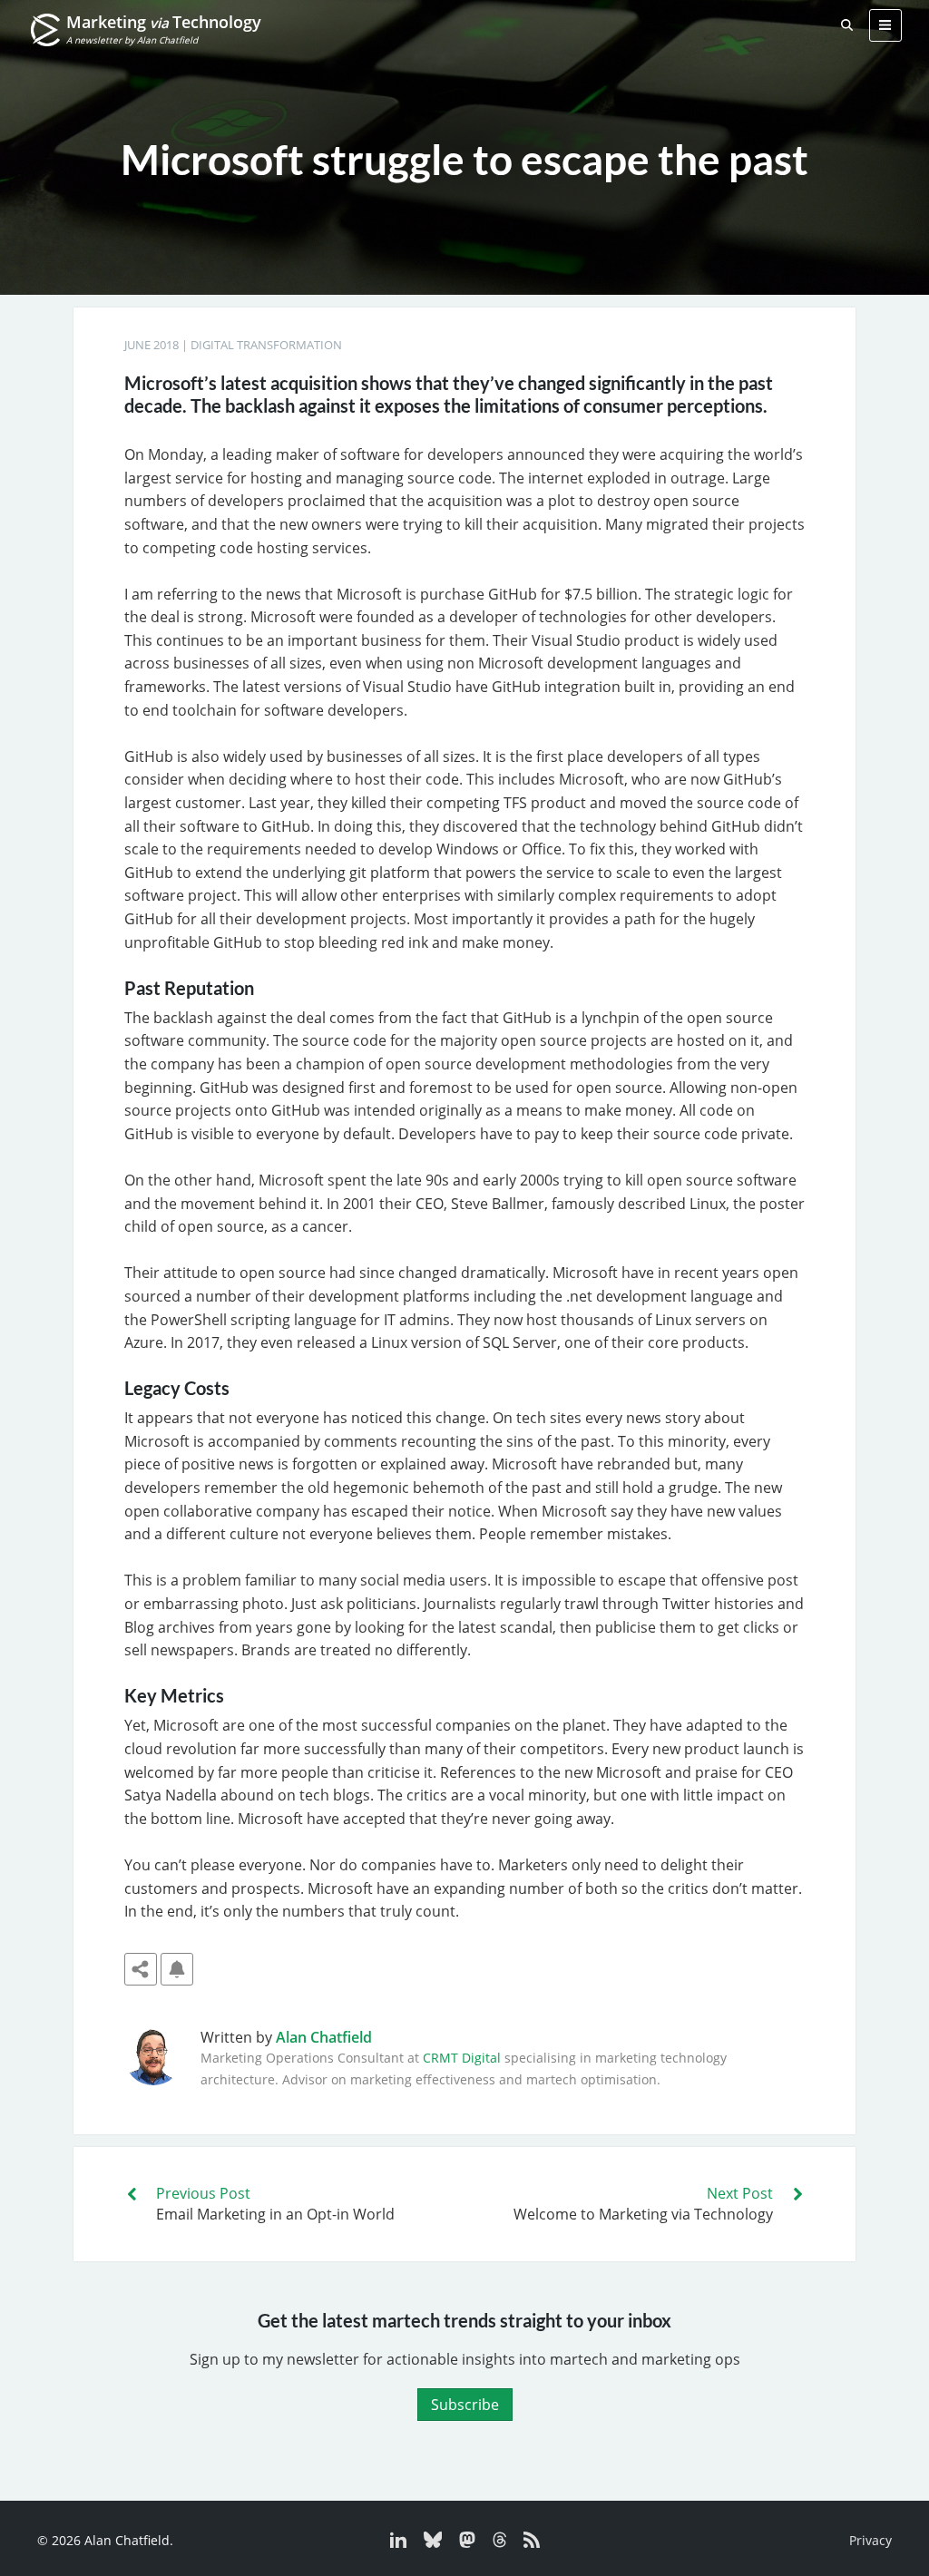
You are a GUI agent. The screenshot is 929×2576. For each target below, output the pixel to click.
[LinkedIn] (400, 2543)
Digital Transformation (266, 345)
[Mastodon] (462, 2543)
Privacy (870, 2540)
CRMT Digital (462, 2058)
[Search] (847, 25)
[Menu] (885, 25)
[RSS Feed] (525, 2543)
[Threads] (495, 2543)
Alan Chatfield (324, 2037)
